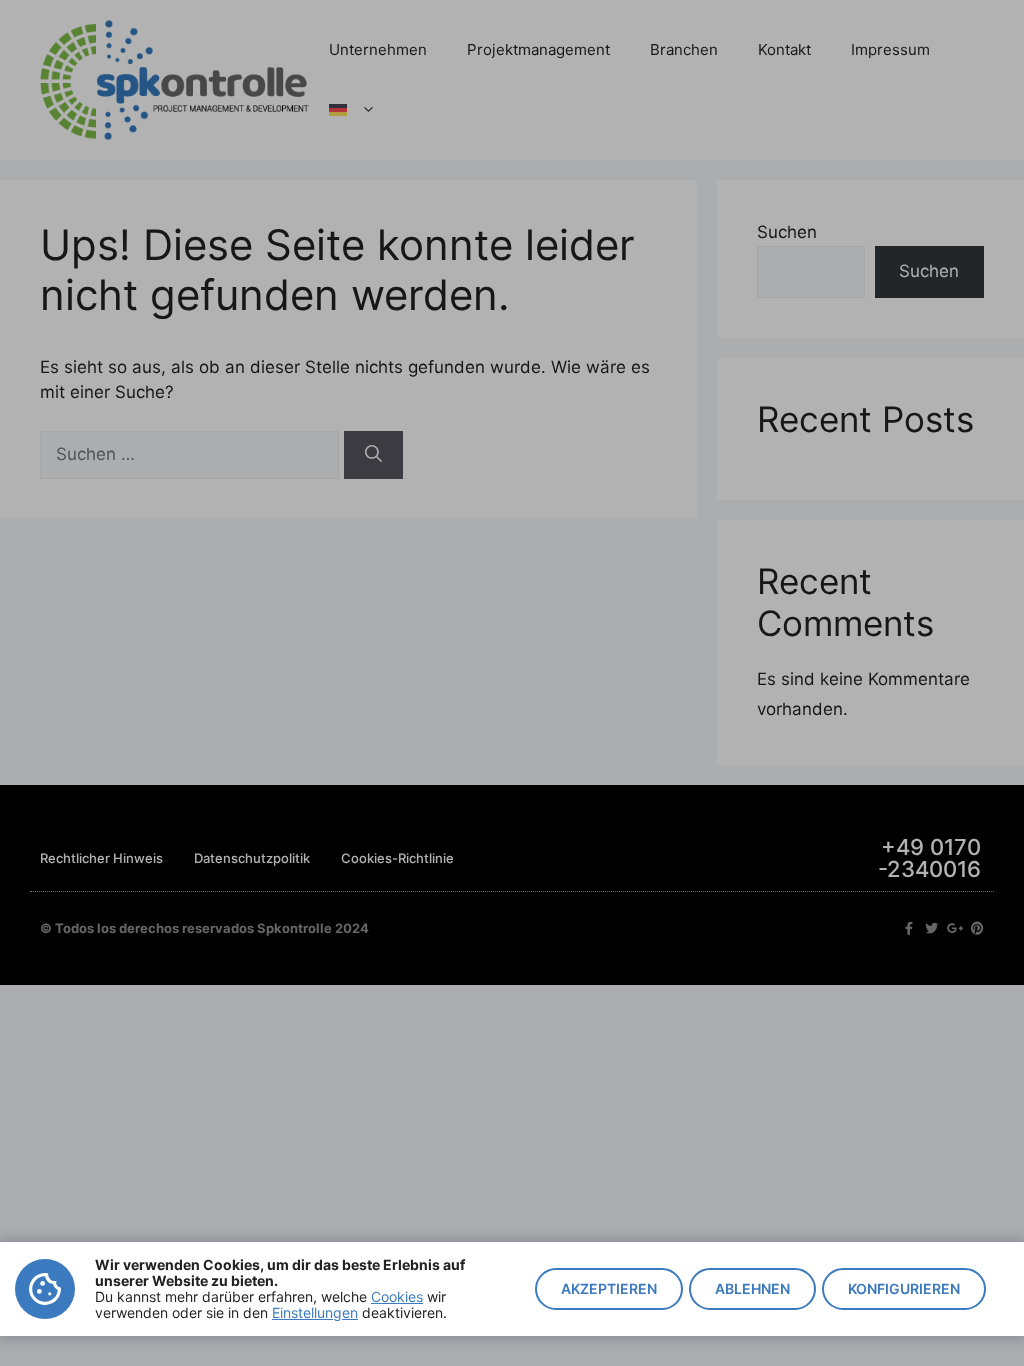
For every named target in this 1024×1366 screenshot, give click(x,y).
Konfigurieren (904, 1288)
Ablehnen (752, 1288)
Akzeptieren (609, 1288)
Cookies (397, 1296)
